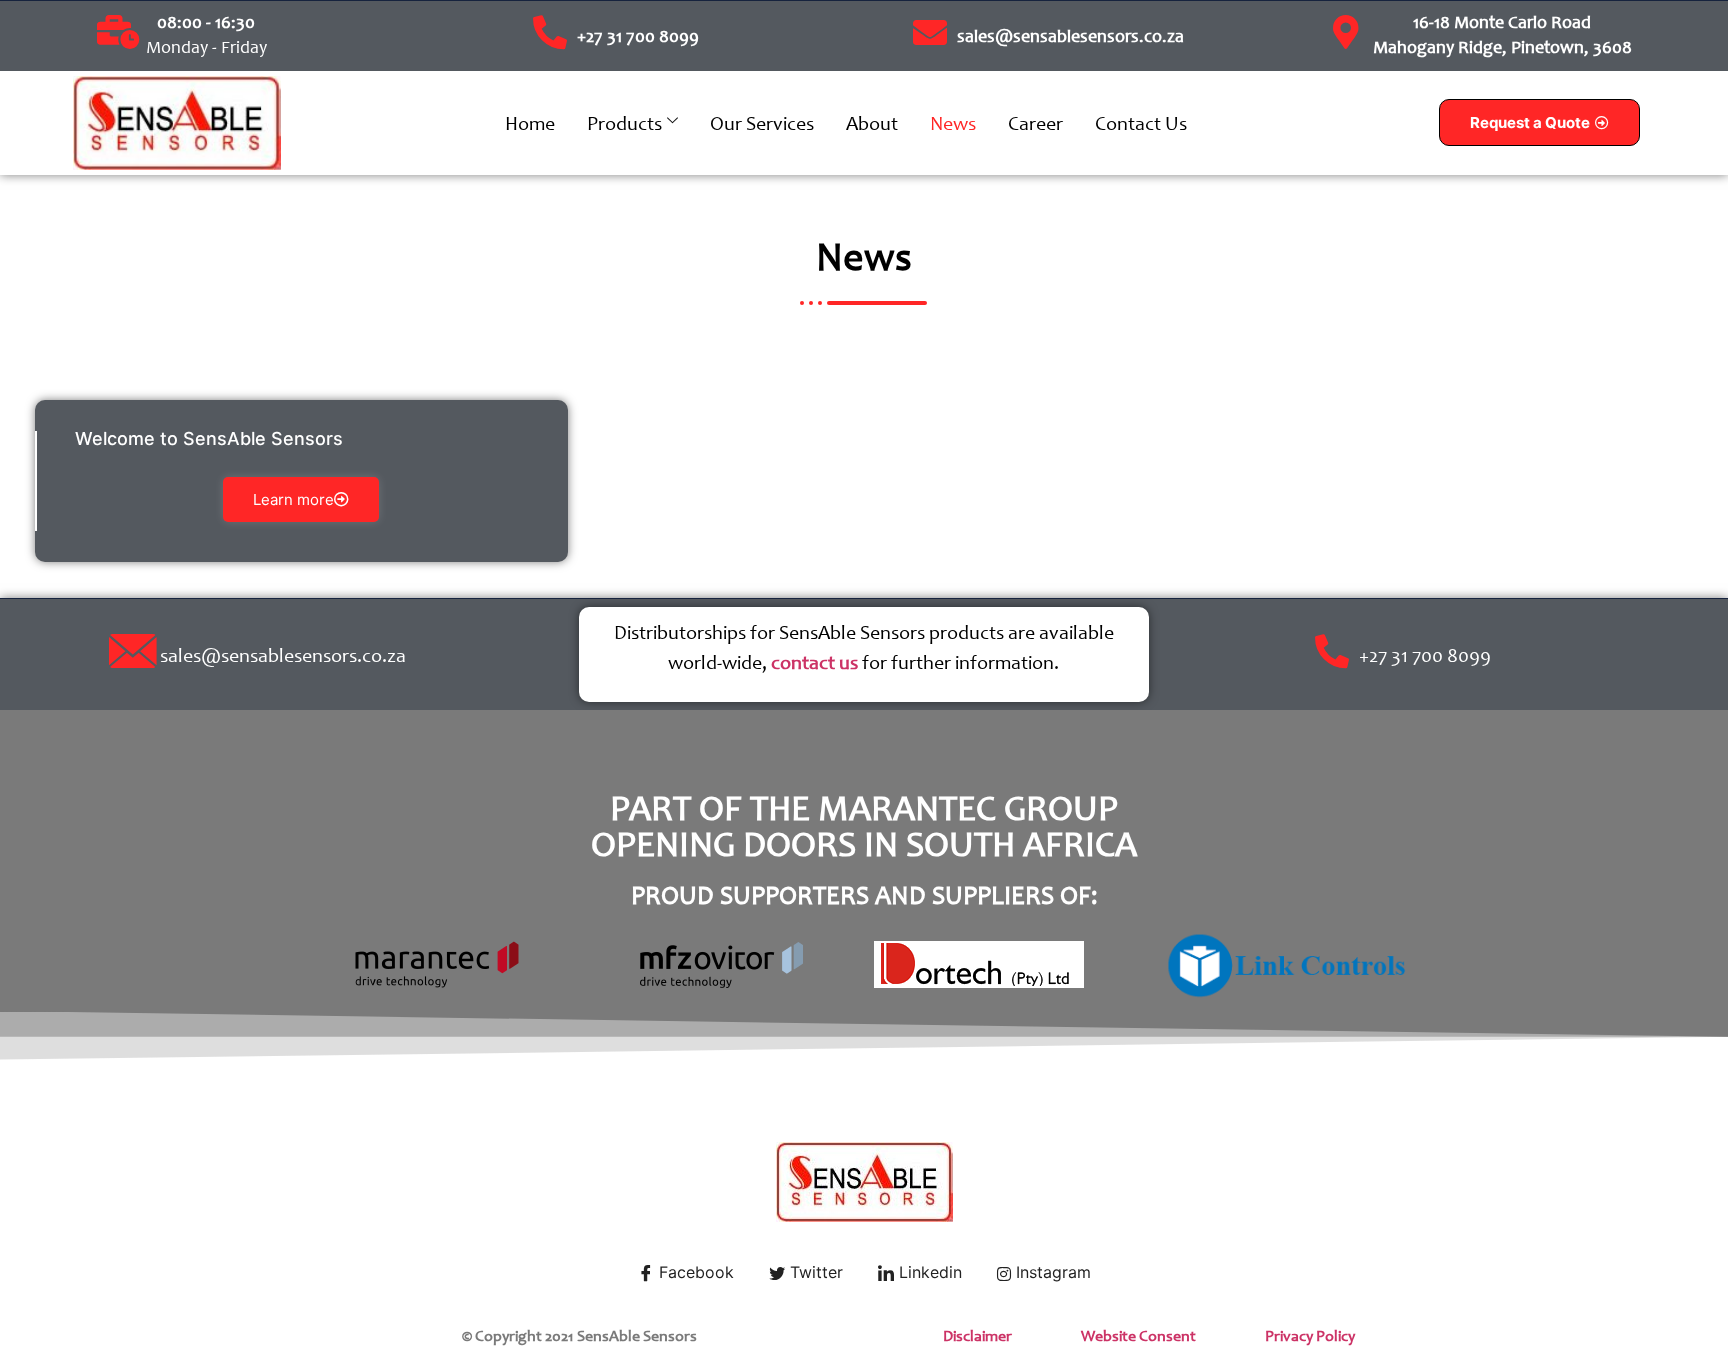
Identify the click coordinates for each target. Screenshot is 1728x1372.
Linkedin (928, 1272)
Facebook (694, 1272)
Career (1035, 123)
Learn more (293, 499)
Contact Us (1141, 123)
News (953, 123)
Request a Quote (1530, 122)
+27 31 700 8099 (638, 36)
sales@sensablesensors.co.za (1070, 36)
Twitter (814, 1272)
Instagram (1051, 1272)
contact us (814, 662)
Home (530, 123)
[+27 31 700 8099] (550, 32)
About (872, 123)
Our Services (762, 123)
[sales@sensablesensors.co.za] (930, 32)
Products (624, 123)
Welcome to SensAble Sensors (209, 438)
